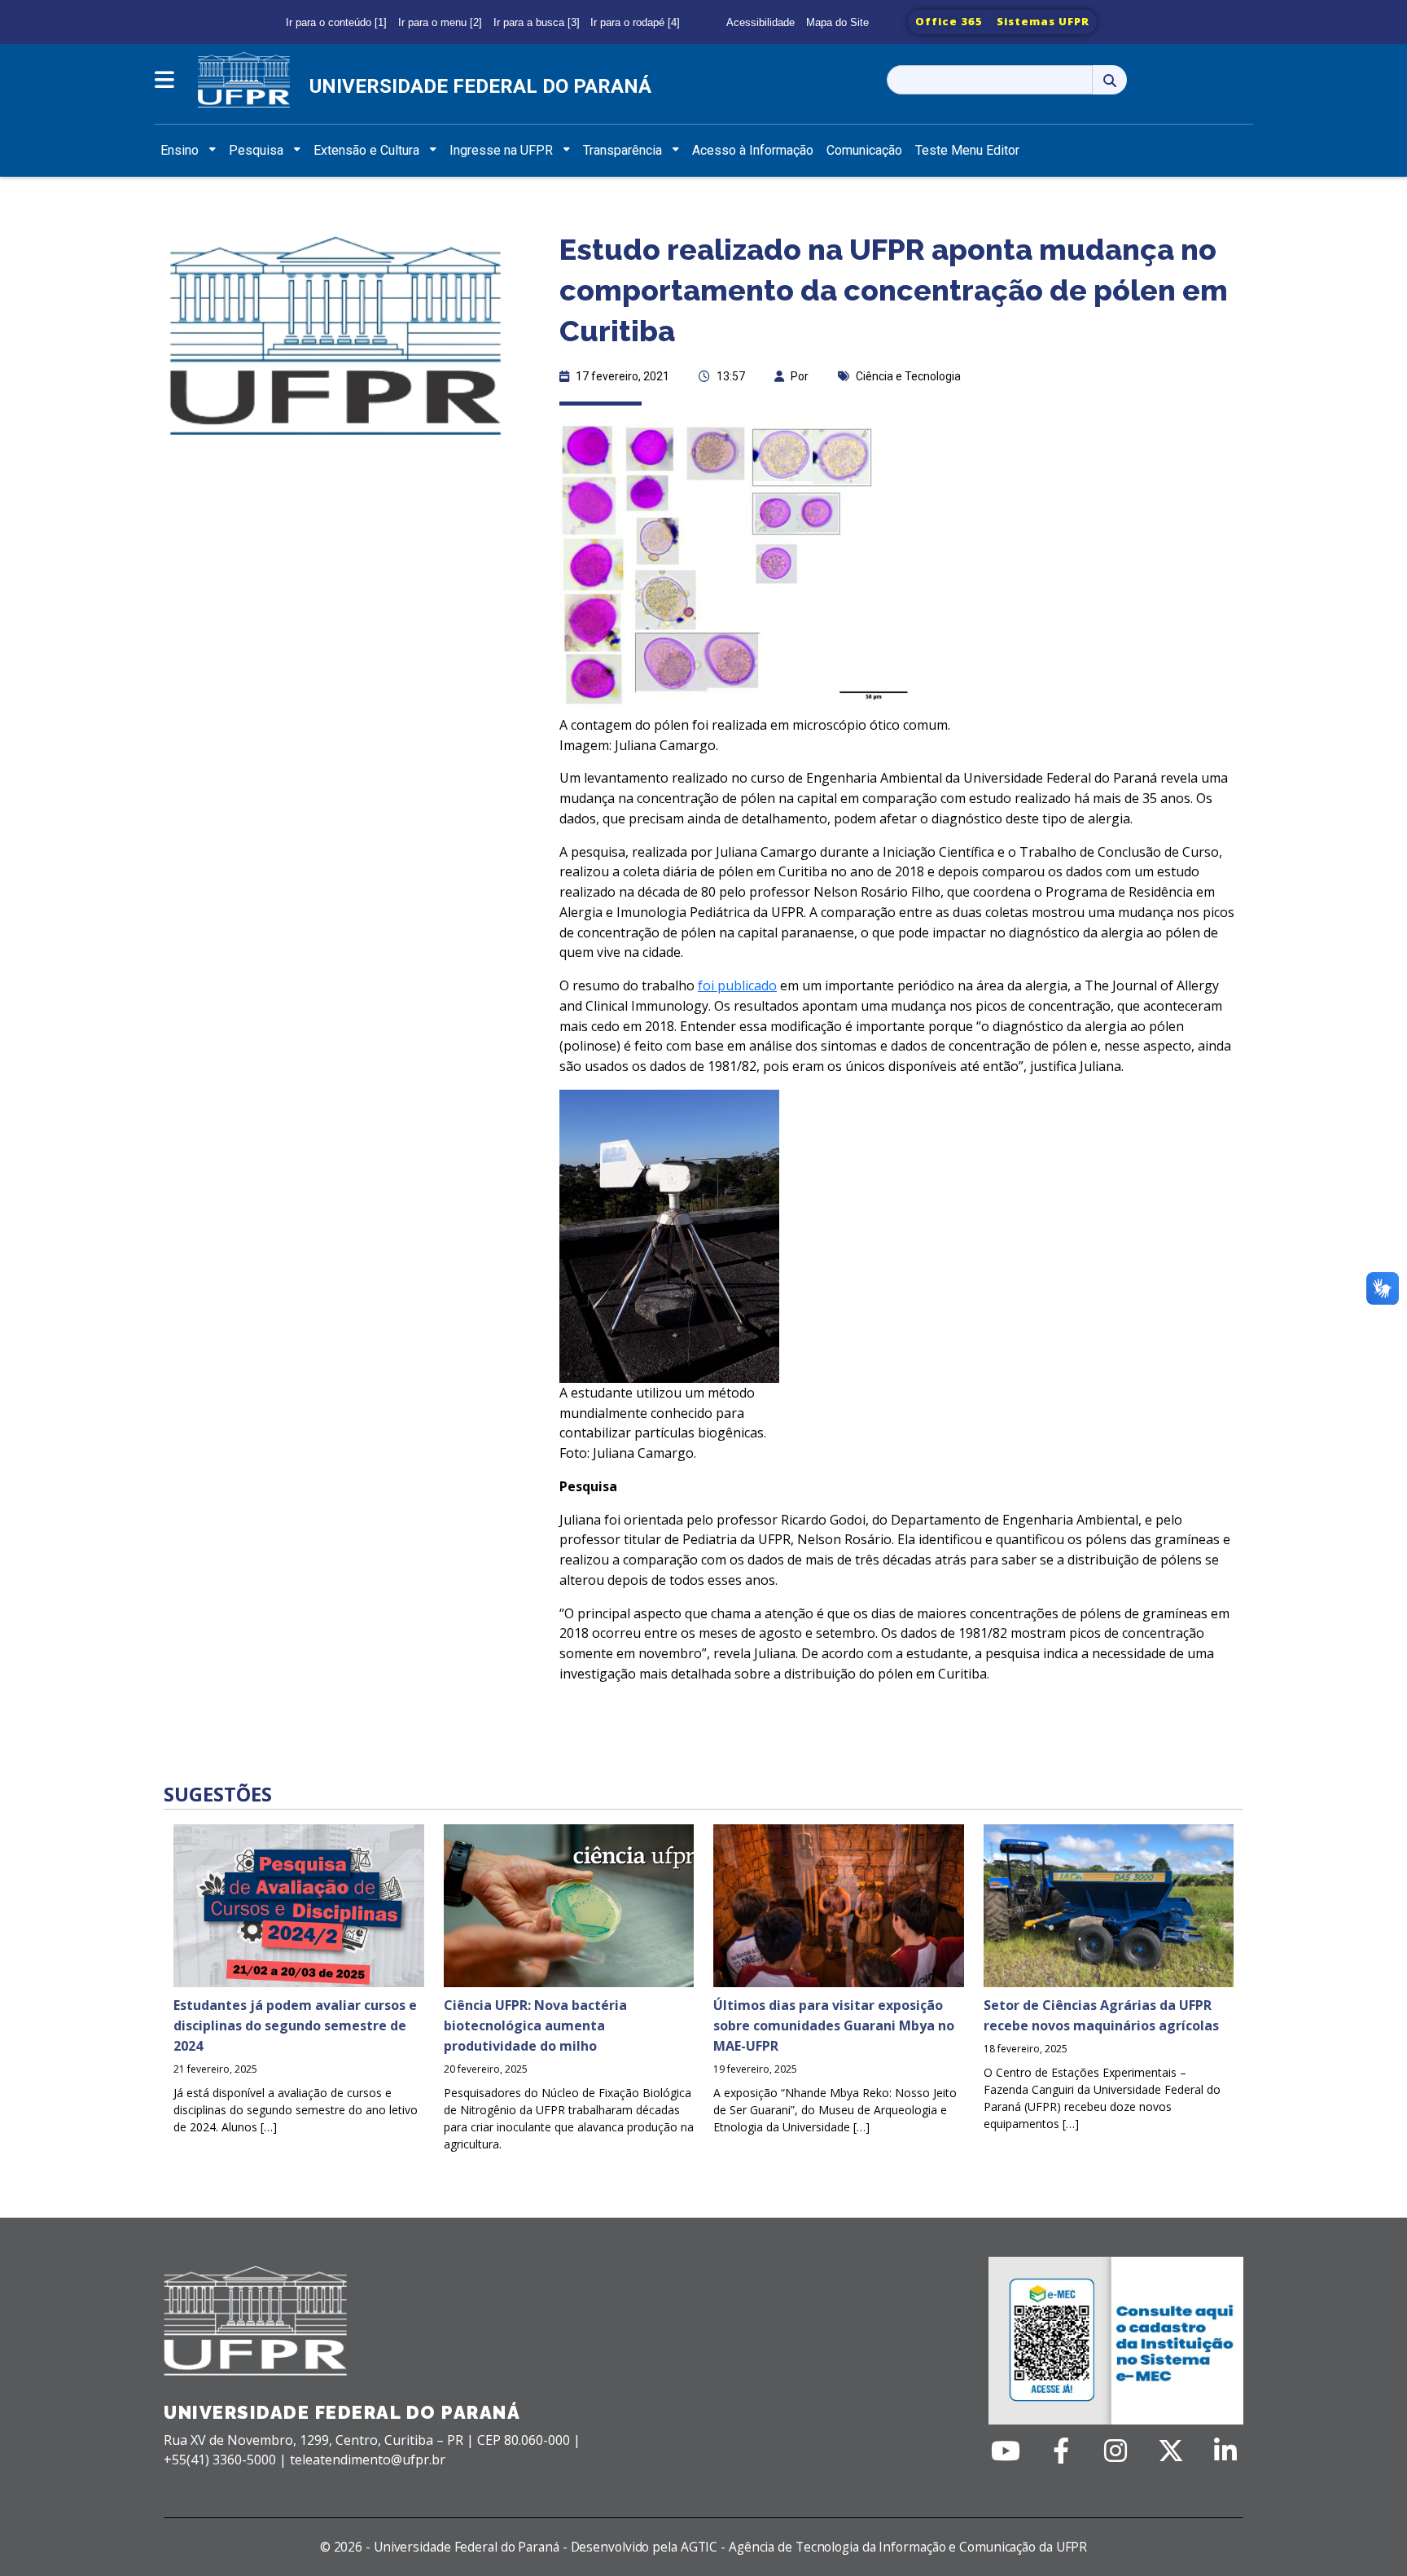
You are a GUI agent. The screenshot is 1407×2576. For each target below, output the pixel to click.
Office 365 (949, 21)
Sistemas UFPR (1043, 21)
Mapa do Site (837, 22)
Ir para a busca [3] (537, 22)
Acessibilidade (760, 22)
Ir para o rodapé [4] (635, 22)
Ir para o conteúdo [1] (336, 22)
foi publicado (737, 985)
